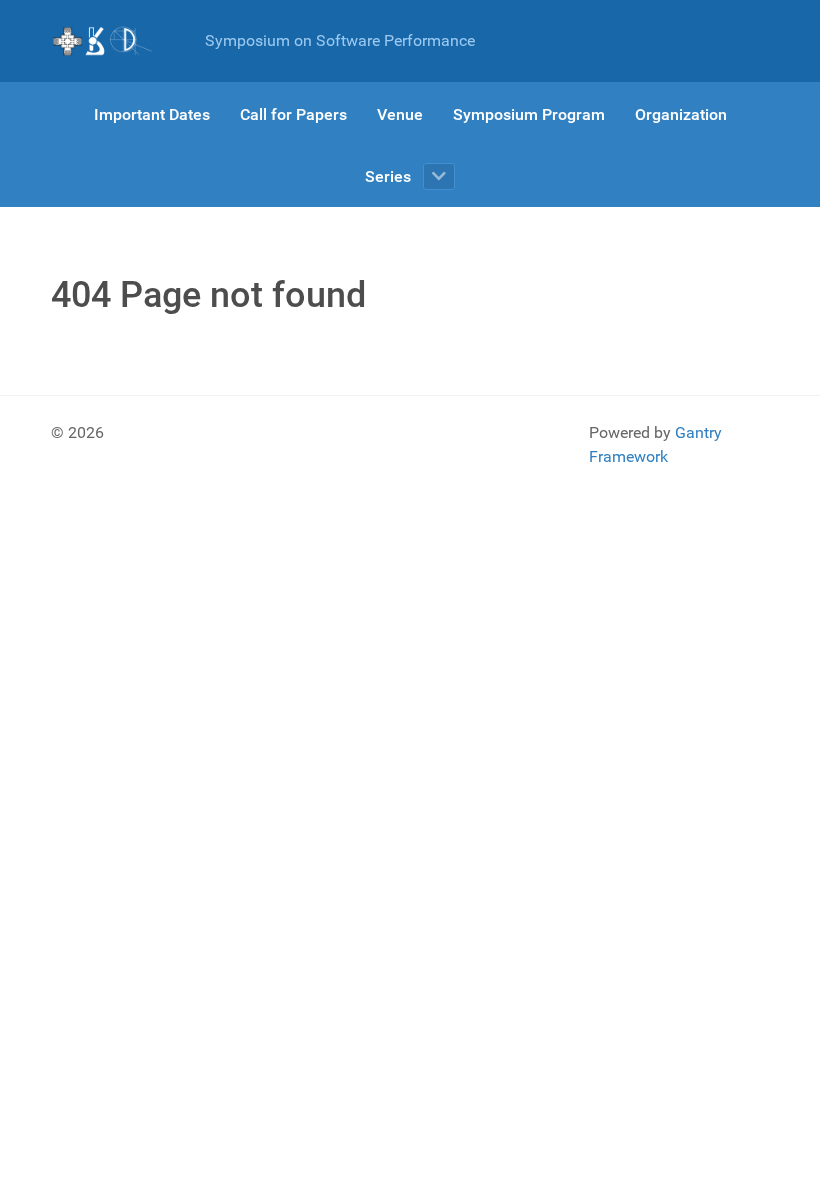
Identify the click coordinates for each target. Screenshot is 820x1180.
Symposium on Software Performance (340, 40)
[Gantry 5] (103, 41)
